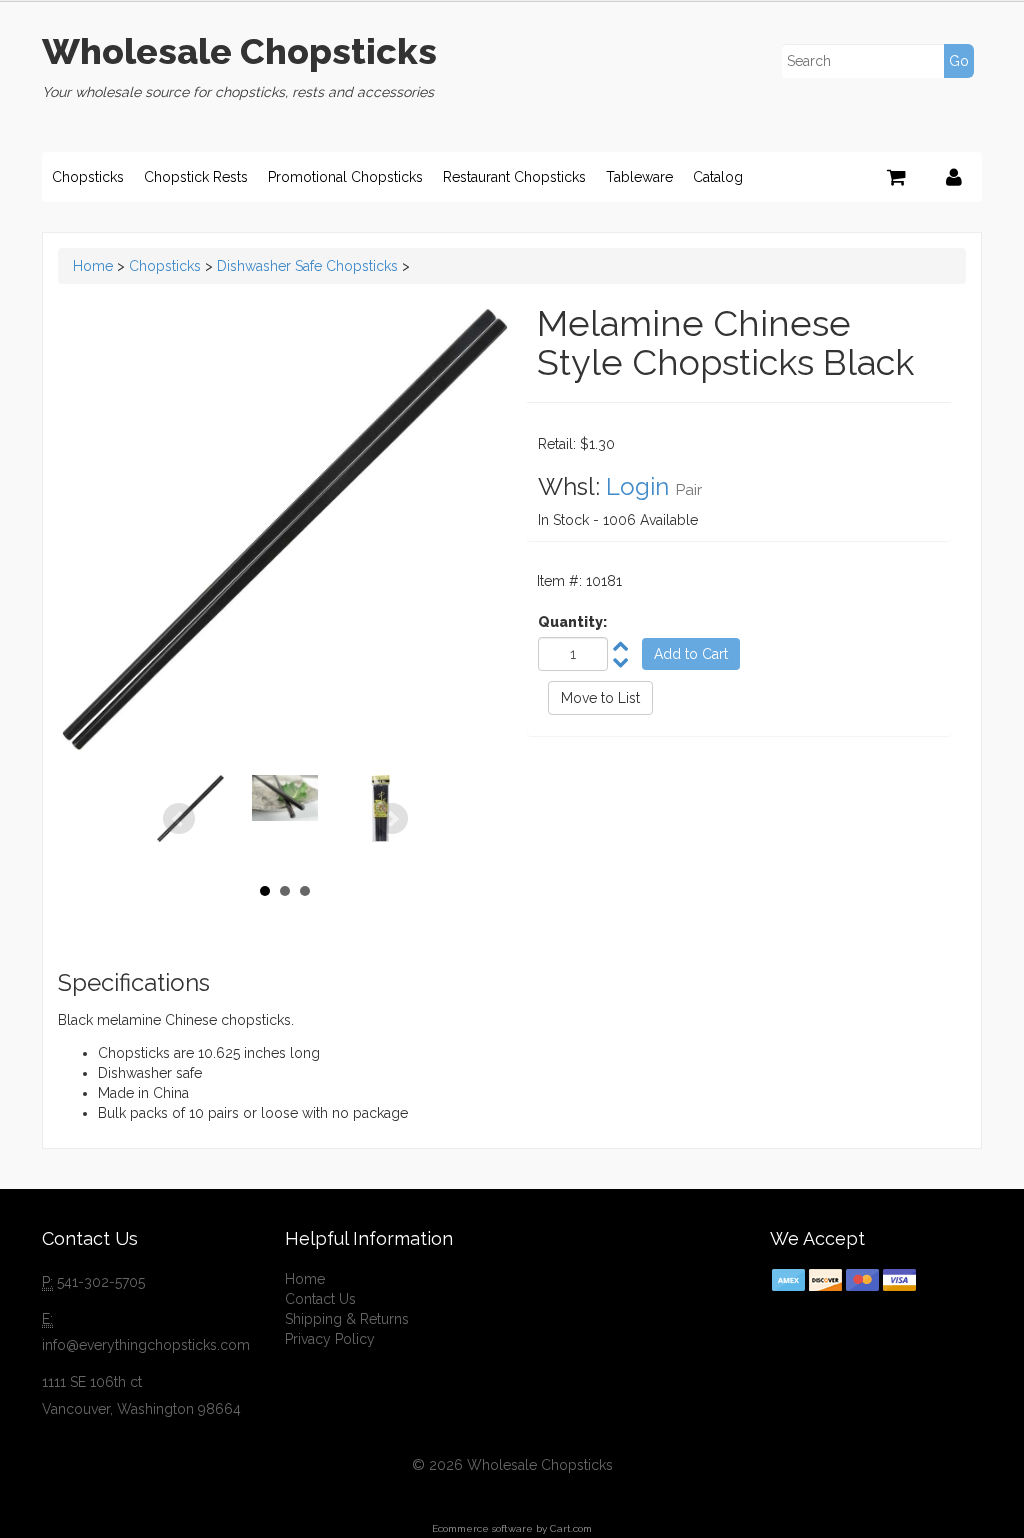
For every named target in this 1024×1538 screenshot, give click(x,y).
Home (93, 266)
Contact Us (320, 1299)
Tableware (639, 177)
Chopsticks (88, 177)
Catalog (718, 177)
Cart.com (571, 1528)
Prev (179, 819)
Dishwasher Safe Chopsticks (307, 266)
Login (637, 486)
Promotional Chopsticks (345, 177)
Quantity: (572, 622)
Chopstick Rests (196, 177)
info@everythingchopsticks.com (146, 1345)
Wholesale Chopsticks (239, 51)
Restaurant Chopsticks (514, 177)
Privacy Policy (330, 1339)
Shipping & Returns (347, 1319)
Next (392, 819)
